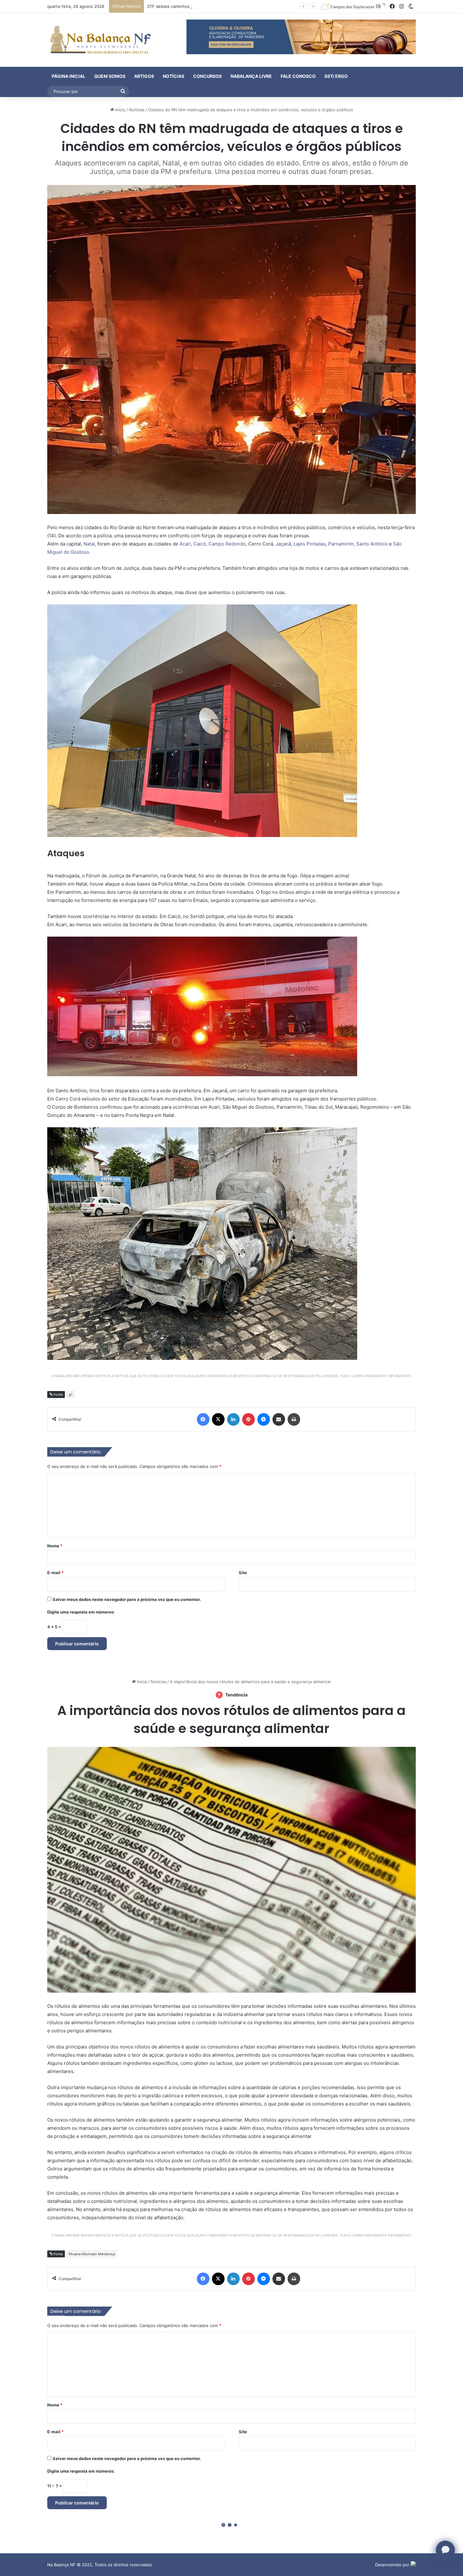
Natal (89, 544)
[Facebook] (203, 1419)
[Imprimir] (294, 1419)
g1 (71, 1395)
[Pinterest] (249, 1419)
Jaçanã (283, 544)
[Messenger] (264, 1419)
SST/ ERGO (336, 76)
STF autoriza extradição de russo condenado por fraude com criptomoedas (221, 6)
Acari (185, 544)
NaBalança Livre (251, 76)
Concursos (207, 76)
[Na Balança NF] (99, 40)
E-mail (55, 1573)
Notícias (174, 76)
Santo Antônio (372, 544)
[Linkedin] (233, 1419)
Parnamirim (341, 544)
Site (243, 1573)
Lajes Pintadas (310, 544)
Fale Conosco (298, 76)
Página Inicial (69, 76)
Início (120, 110)
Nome (55, 1546)
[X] (218, 1419)
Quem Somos (110, 76)
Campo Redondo (227, 544)
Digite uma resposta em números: (81, 1612)
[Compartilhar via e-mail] (279, 1419)
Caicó (200, 544)
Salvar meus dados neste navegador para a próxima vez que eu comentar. (127, 1599)
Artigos (144, 76)
